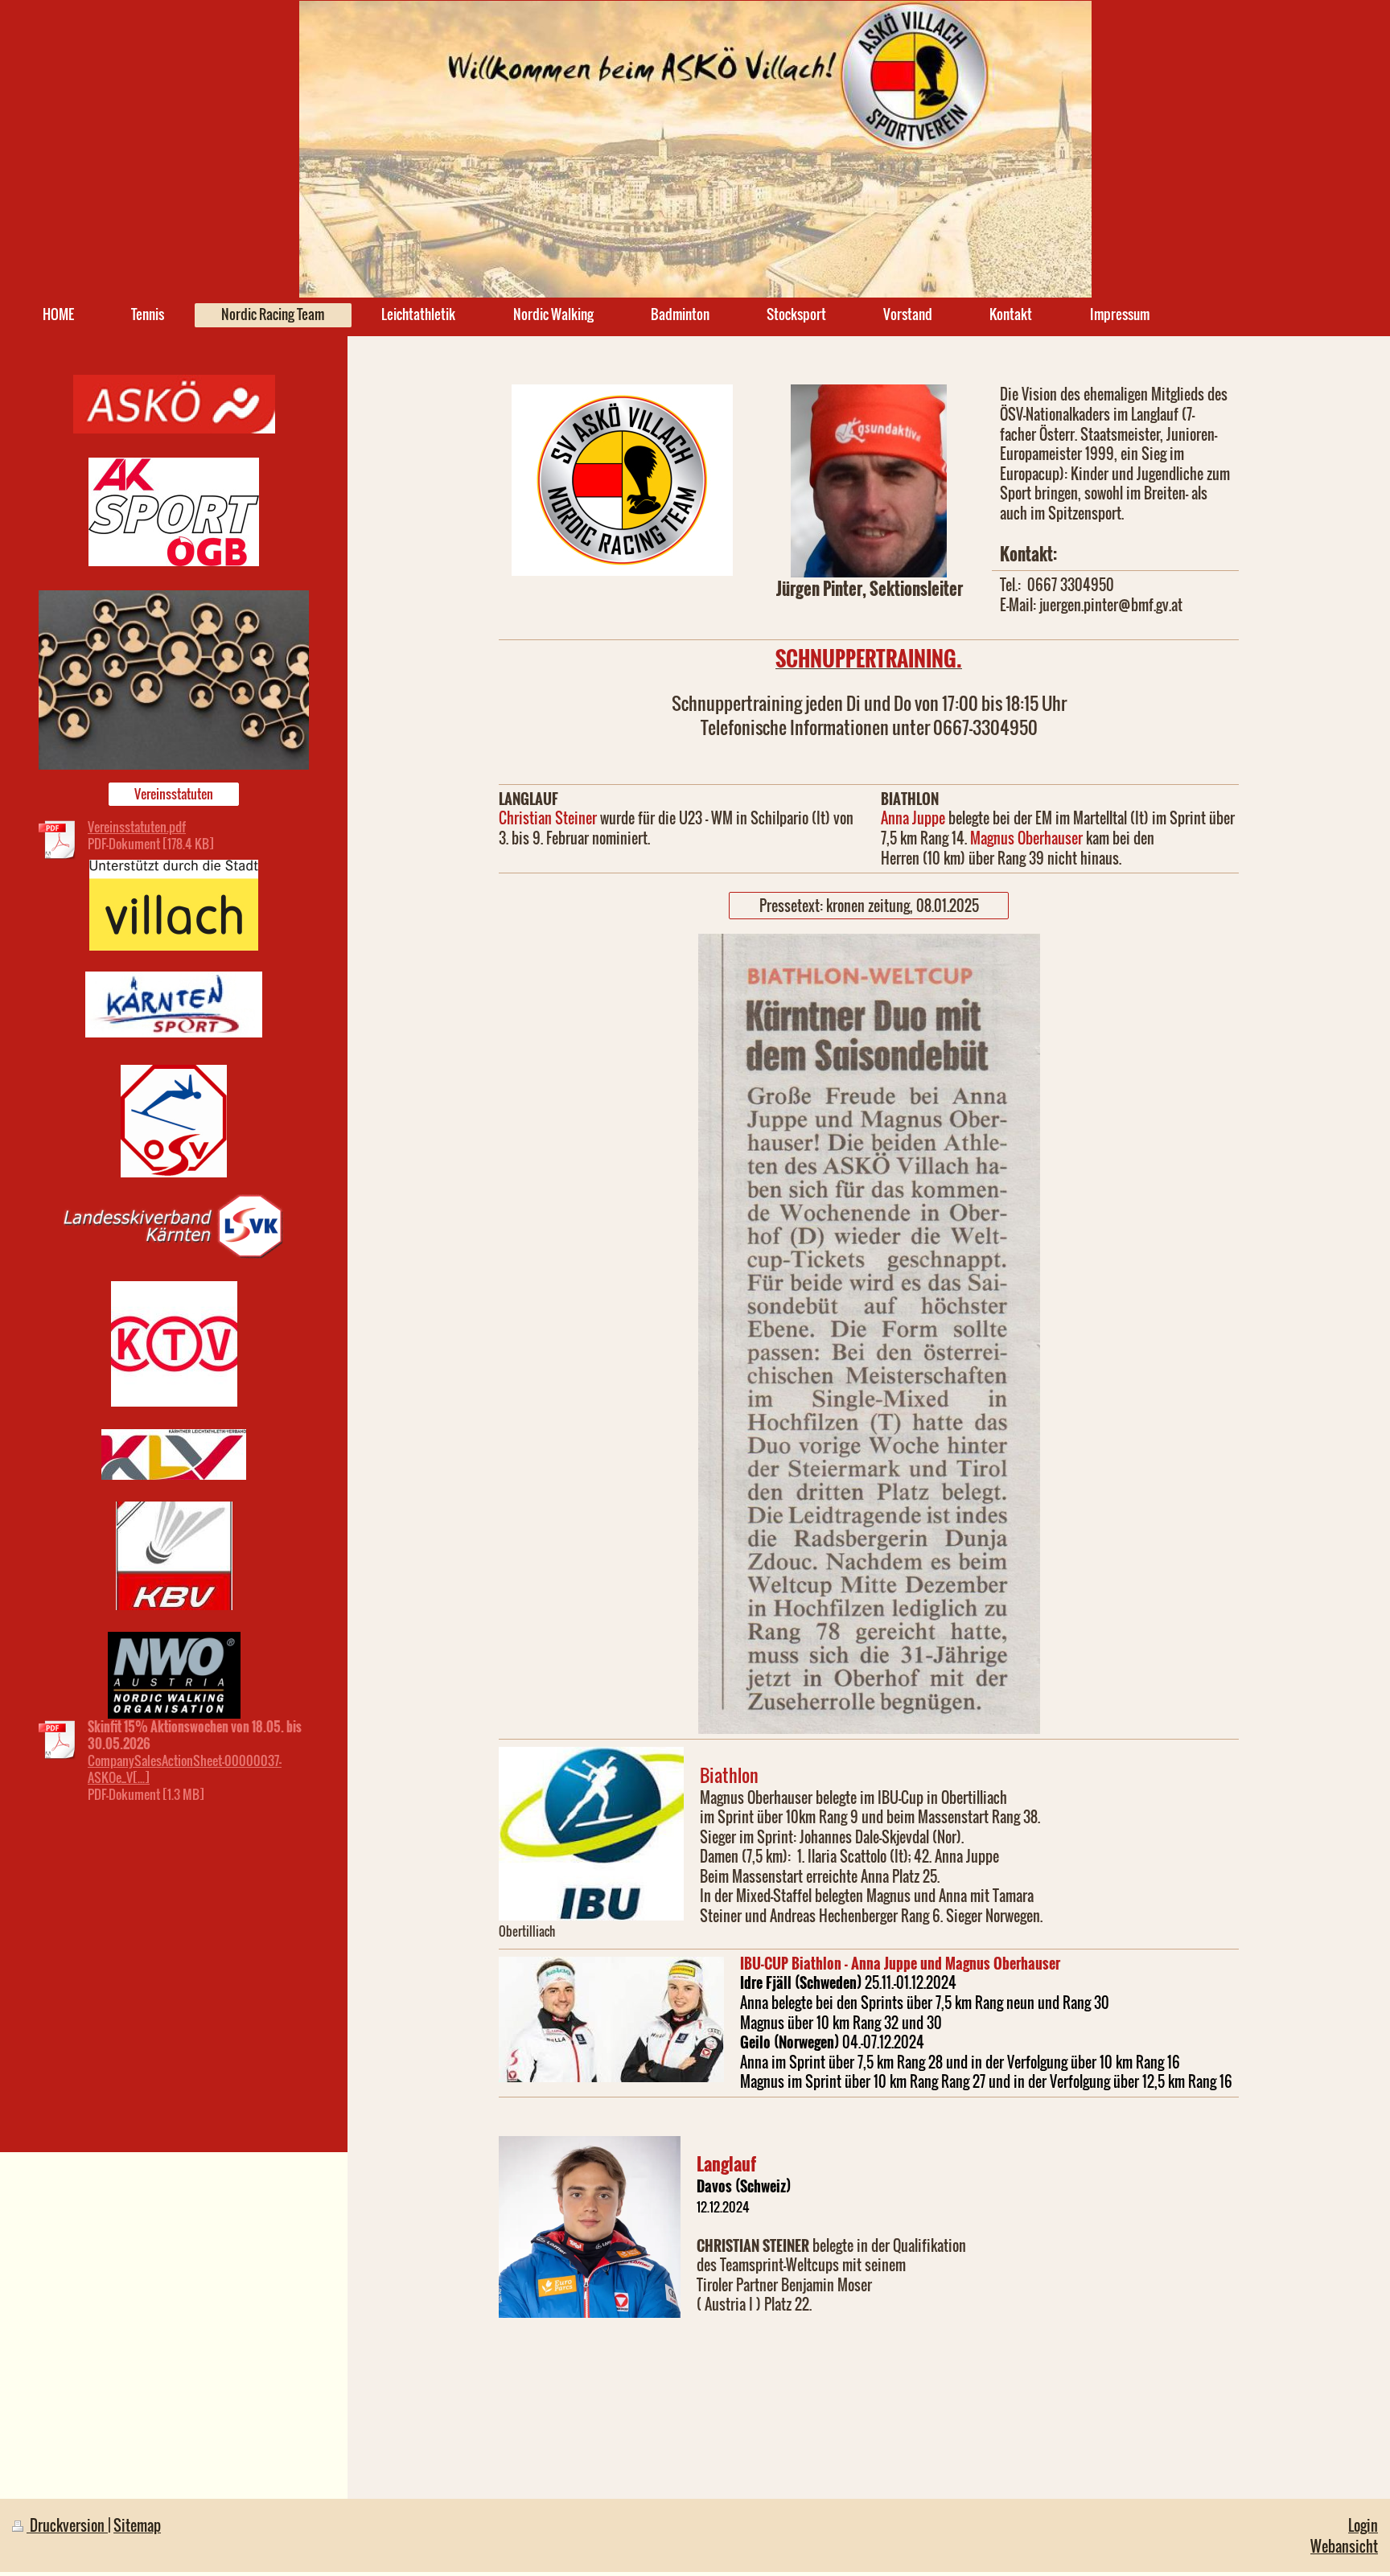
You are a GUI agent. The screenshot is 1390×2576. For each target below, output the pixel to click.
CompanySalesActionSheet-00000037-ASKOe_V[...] (185, 1769)
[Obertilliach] (591, 1834)
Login (1363, 2525)
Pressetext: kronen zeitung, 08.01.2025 (869, 905)
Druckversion (67, 2525)
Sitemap (137, 2525)
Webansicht (1344, 2546)
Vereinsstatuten (174, 794)
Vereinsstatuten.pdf (137, 827)
